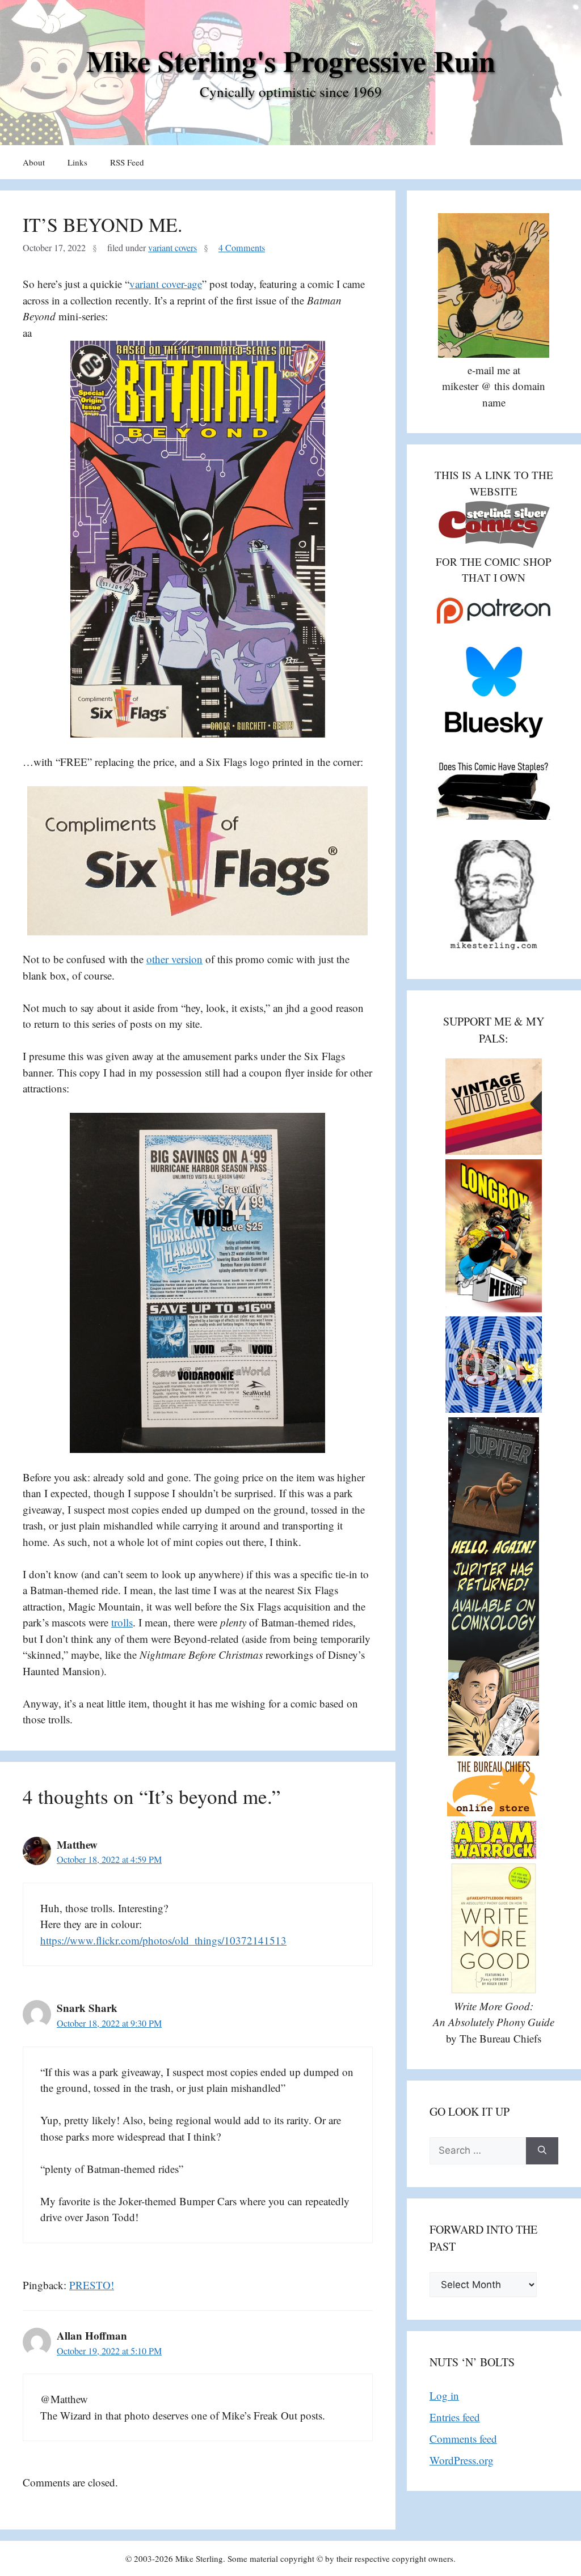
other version (174, 959)
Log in (444, 2395)
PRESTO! (92, 2285)
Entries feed (455, 2417)
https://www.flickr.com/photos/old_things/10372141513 (163, 1940)
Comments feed (463, 2439)
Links (77, 162)
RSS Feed (127, 162)
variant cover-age (166, 284)
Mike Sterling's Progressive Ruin (291, 61)
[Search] (542, 2151)
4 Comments (242, 248)
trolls (122, 1622)
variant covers (172, 248)
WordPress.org (462, 2460)
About (34, 162)
